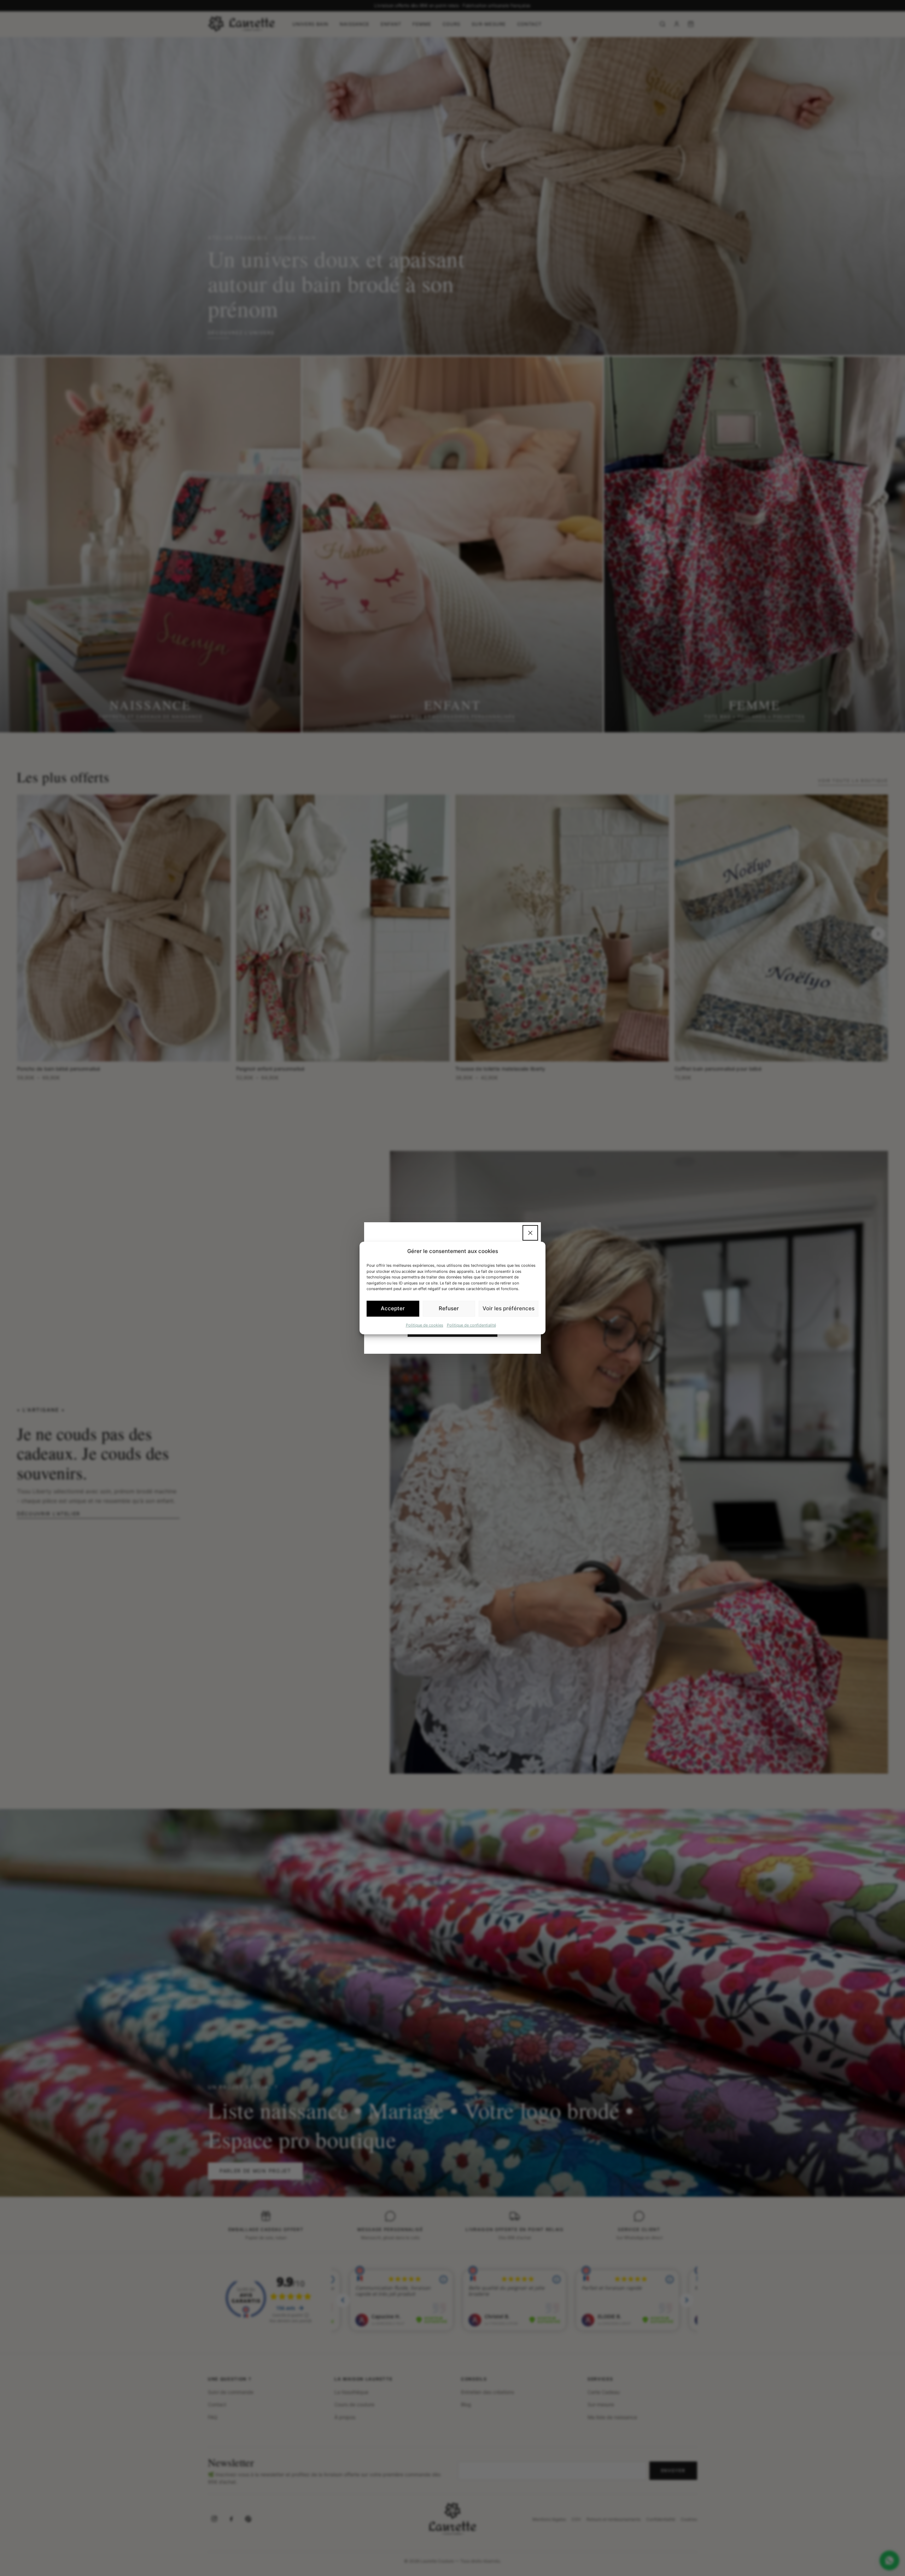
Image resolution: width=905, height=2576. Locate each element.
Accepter (393, 1308)
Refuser (449, 1308)
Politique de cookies (425, 1325)
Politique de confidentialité (471, 1325)
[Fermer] (530, 1233)
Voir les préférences (509, 1308)
